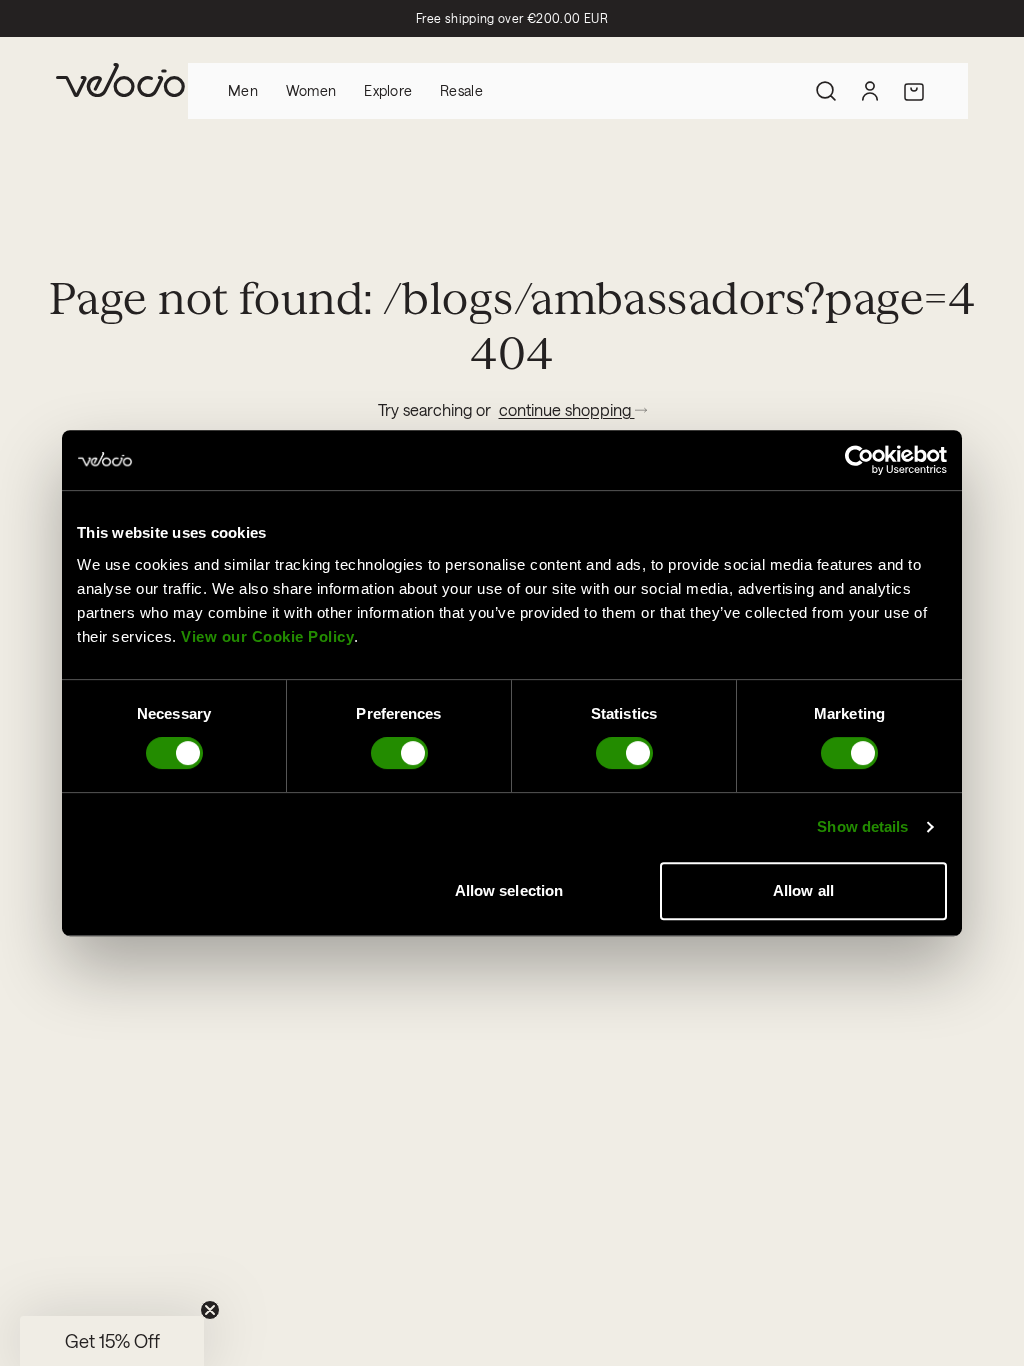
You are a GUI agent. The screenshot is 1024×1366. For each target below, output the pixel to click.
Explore (388, 90)
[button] (112, 1341)
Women (311, 90)
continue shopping (567, 409)
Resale (461, 90)
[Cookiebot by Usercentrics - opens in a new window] (859, 460)
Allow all (803, 890)
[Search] (826, 91)
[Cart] (914, 91)
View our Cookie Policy (267, 636)
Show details (862, 826)
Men (243, 90)
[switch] (399, 753)
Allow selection (509, 890)
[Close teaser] (210, 1310)
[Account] (870, 91)
